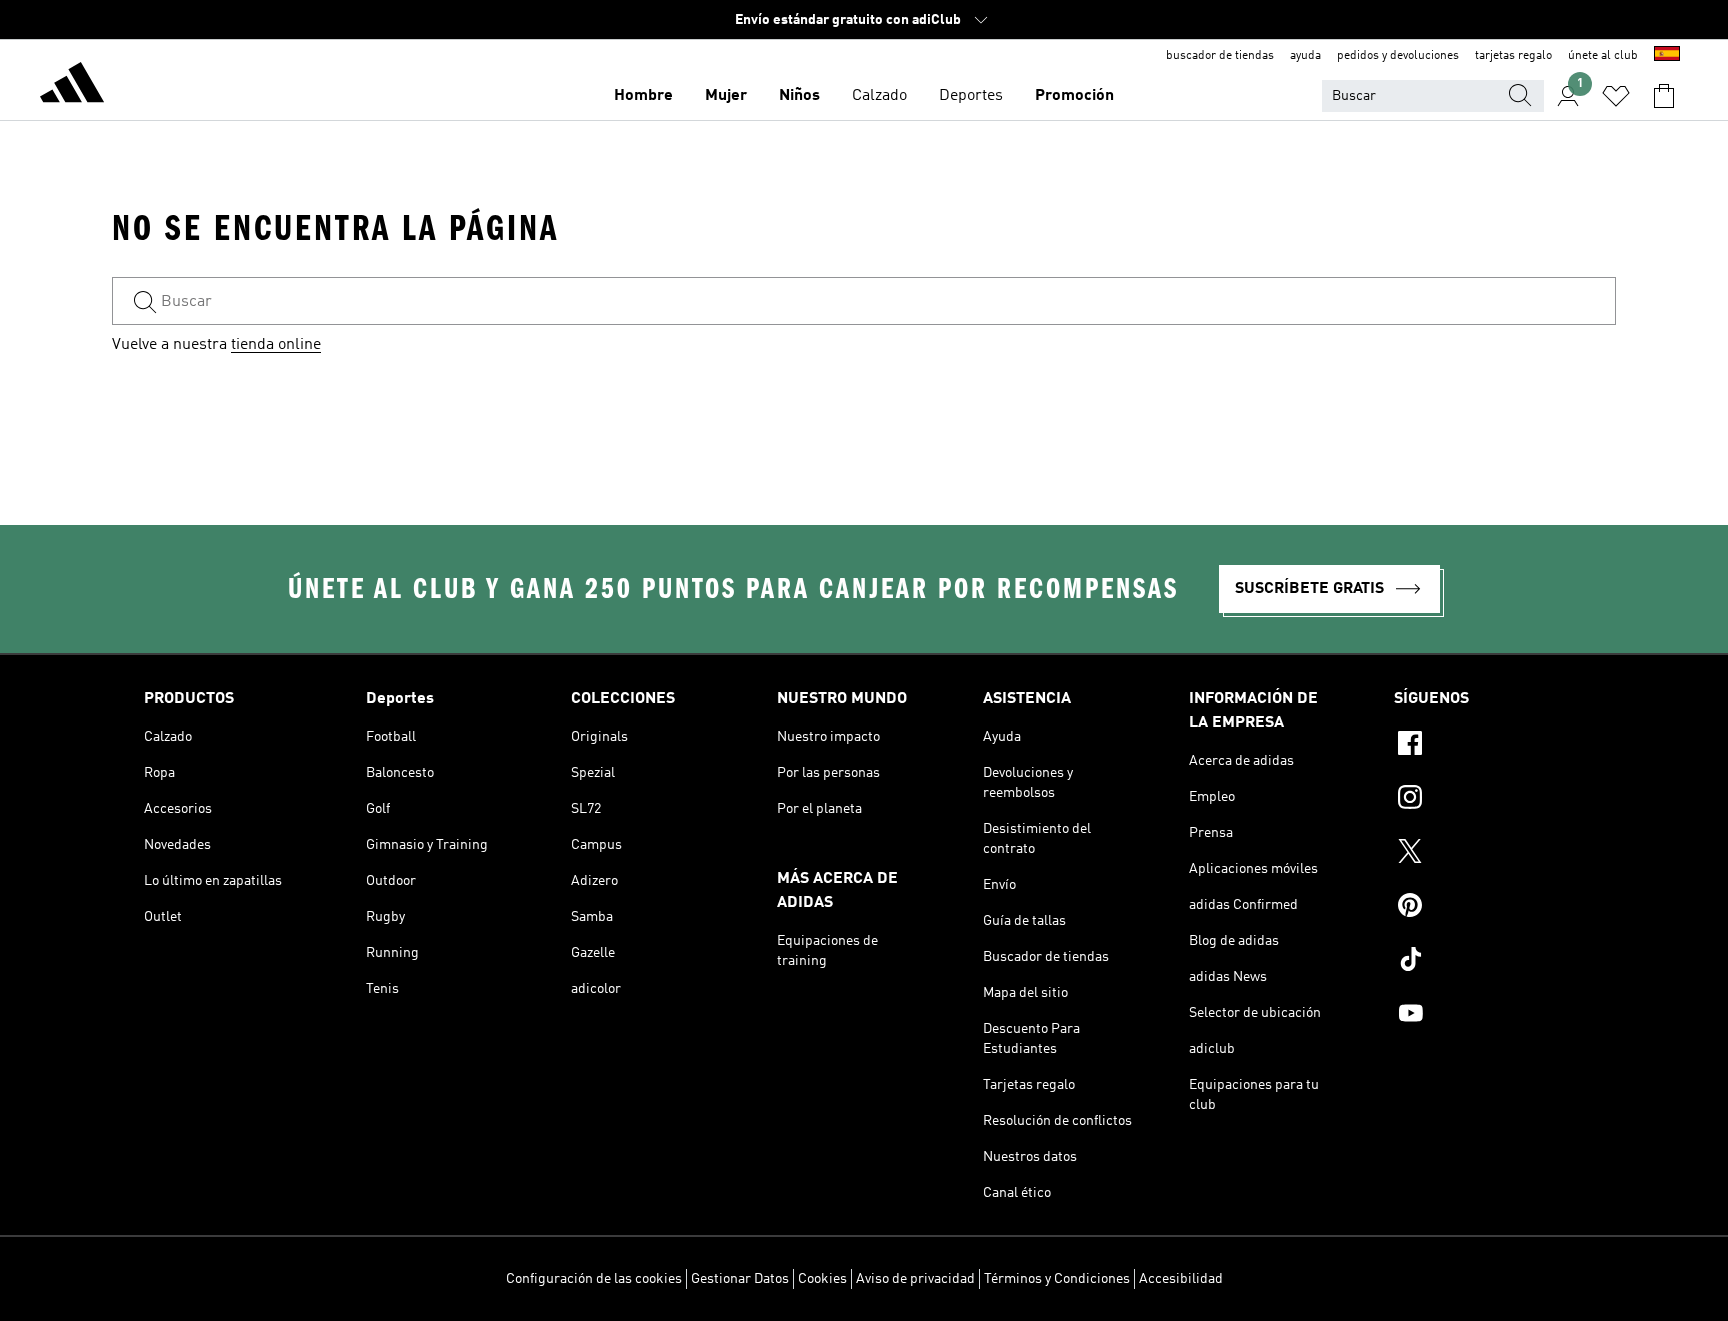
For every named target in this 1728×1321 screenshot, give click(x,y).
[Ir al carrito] (1664, 96)
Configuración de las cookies (594, 1279)
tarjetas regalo (1513, 56)
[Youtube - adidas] (1489, 1016)
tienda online (276, 345)
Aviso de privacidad (915, 1279)
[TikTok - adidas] (1489, 962)
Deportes (971, 96)
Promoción (1074, 96)
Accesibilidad (1181, 1279)
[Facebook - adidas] (1489, 746)
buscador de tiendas (1220, 56)
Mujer (726, 96)
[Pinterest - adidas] (1489, 908)
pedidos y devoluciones (1398, 56)
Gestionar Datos (740, 1279)
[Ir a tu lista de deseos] (1616, 96)
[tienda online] (72, 86)
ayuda (1305, 56)
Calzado (879, 96)
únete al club (1603, 56)
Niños (799, 96)
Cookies (822, 1279)
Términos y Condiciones (1057, 1279)
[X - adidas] (1489, 854)
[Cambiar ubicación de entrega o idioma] (1667, 56)
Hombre (643, 96)
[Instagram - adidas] (1489, 800)
